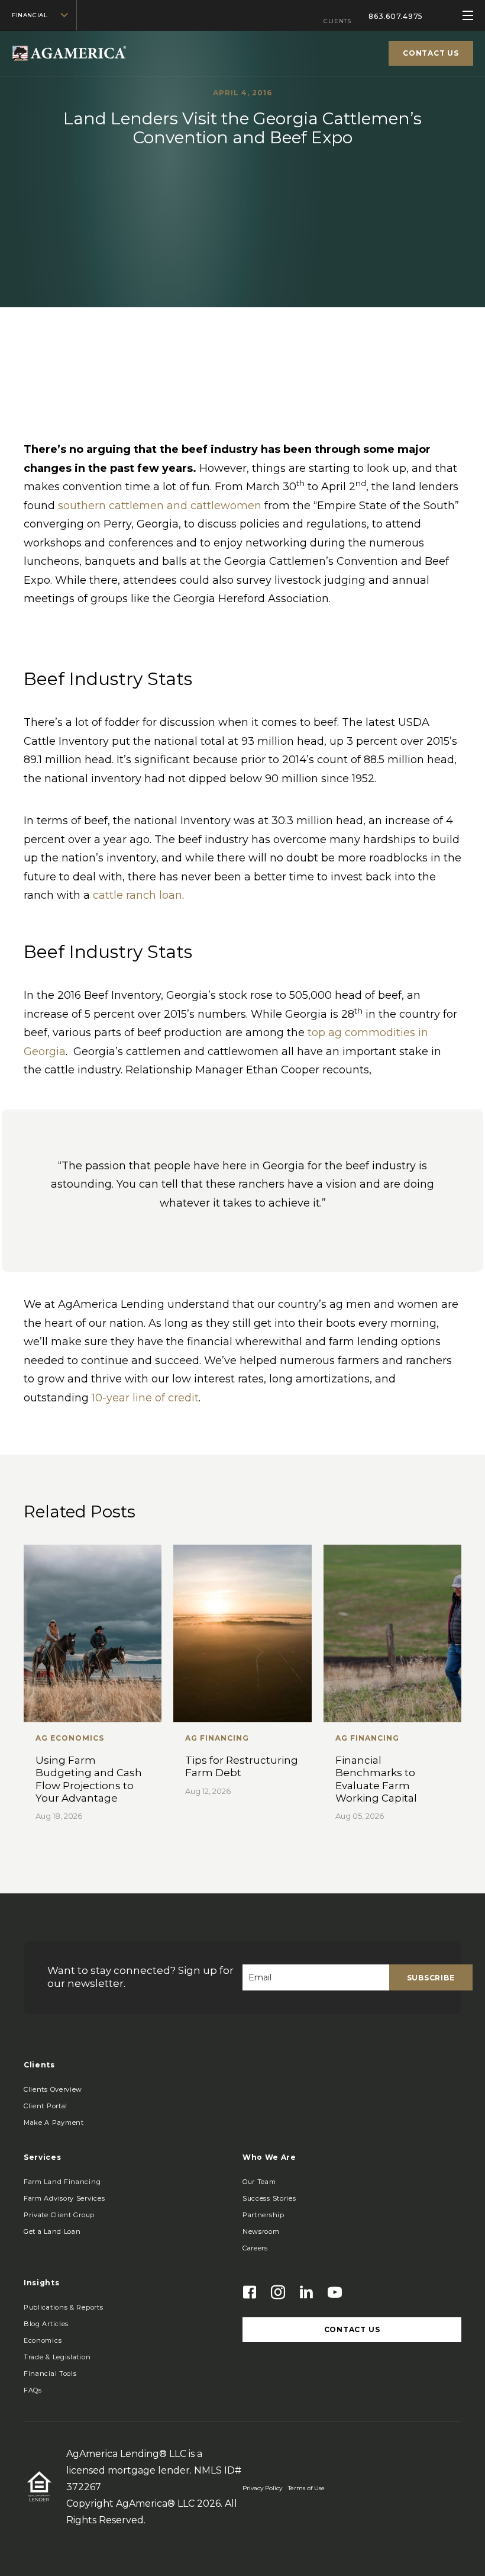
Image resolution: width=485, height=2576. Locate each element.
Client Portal (46, 2106)
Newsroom (261, 2231)
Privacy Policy (262, 2488)
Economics (43, 2340)
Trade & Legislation (57, 2357)
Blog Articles (46, 2324)
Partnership (263, 2215)
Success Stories (269, 2198)
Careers (255, 2248)
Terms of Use (306, 2488)
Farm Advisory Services (64, 2198)
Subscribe (431, 1978)
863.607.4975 (396, 16)
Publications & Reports (63, 2307)
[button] (54, 2122)
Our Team (259, 2182)
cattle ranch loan (138, 895)
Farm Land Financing (62, 2182)
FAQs (33, 2390)
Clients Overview (53, 2089)
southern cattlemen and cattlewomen (160, 506)
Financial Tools (50, 2374)
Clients (337, 21)
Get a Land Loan (52, 2231)
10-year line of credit (145, 1398)
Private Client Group (59, 2215)
